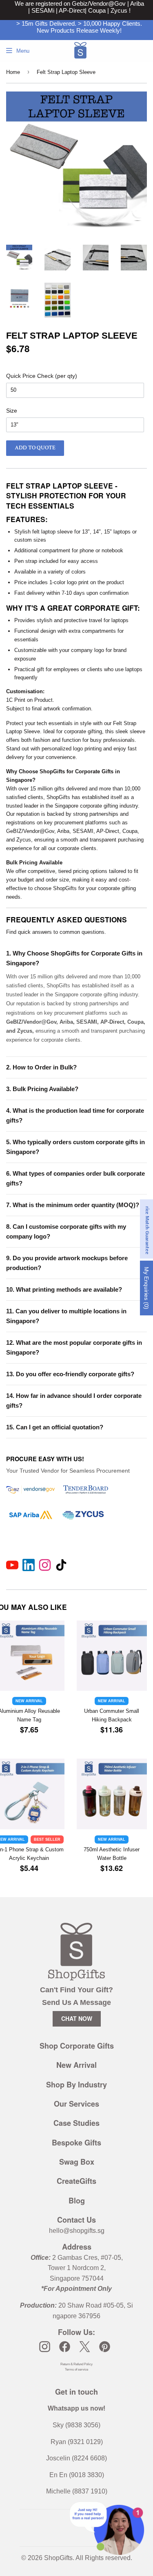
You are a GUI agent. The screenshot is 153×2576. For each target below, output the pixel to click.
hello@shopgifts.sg (77, 2231)
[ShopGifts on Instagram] (45, 2347)
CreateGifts (76, 2181)
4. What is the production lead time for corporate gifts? (75, 1115)
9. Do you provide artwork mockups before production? (67, 1263)
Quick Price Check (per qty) (42, 376)
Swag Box (77, 2162)
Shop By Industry (76, 2085)
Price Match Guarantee (147, 1229)
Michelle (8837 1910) (77, 2491)
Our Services (76, 2104)
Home (13, 72)
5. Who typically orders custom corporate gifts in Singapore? (75, 1147)
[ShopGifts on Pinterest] (105, 2347)
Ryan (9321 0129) (77, 2442)
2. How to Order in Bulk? (41, 1067)
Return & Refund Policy (76, 2364)
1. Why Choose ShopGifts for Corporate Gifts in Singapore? (74, 958)
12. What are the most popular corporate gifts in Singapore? (74, 1347)
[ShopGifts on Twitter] (85, 2347)
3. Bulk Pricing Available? (42, 1089)
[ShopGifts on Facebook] (65, 2347)
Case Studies (76, 2123)
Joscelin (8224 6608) (76, 2458)
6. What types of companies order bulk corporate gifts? (75, 1178)
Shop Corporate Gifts (77, 2046)
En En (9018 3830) (77, 2475)
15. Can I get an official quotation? (55, 1427)
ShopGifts (58, 2558)
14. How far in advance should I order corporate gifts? (74, 1401)
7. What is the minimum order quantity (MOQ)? (73, 1205)
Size (12, 411)
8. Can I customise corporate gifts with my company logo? (66, 1231)
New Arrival (76, 2065)
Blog (77, 2201)
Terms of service (76, 2370)
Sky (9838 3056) (76, 2425)
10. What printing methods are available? (64, 1289)
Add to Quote (35, 448)
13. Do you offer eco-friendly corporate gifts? (70, 1374)
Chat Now (77, 2018)
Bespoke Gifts (76, 2143)
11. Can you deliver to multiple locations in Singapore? (66, 1316)
